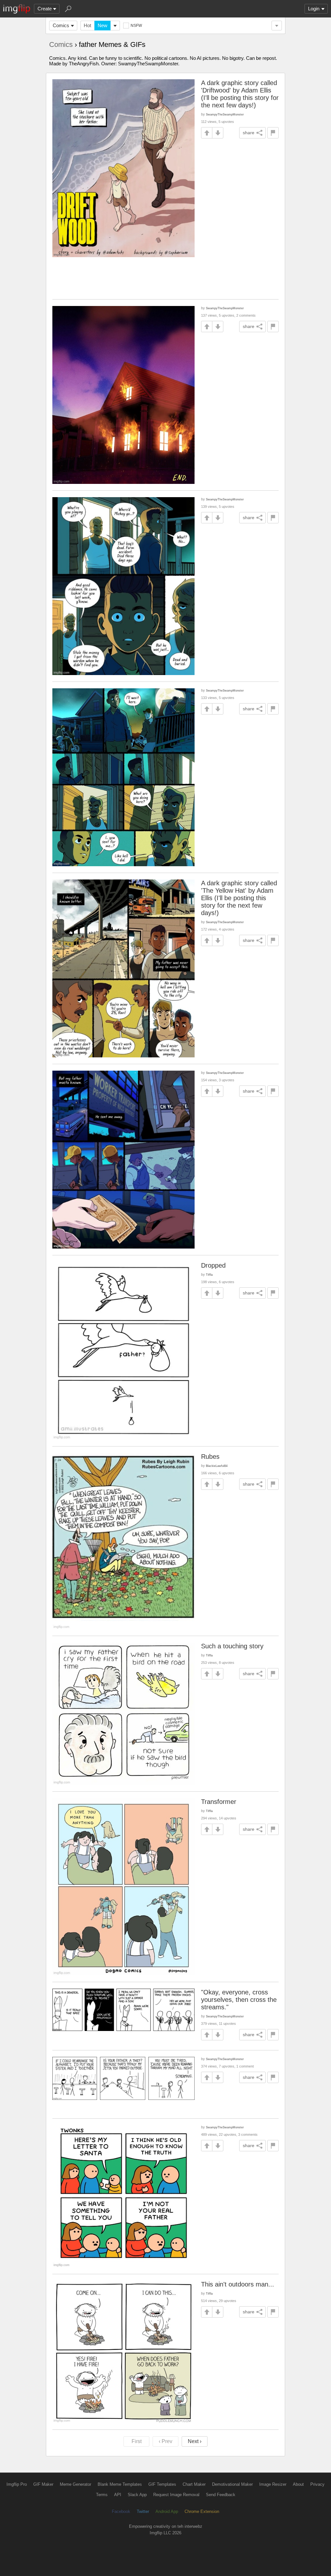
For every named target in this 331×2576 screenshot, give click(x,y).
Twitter (143, 2511)
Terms (102, 2495)
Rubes (210, 1457)
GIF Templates (162, 2484)
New (102, 25)
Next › (195, 2441)
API (118, 2495)
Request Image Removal (176, 2495)
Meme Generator (75, 2484)
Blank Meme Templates (120, 2484)
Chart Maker (194, 2484)
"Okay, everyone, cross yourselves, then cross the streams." (239, 2000)
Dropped (213, 1265)
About (298, 2484)
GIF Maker (43, 2484)
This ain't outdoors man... (238, 2284)
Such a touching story (232, 1646)
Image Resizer (273, 2484)
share (249, 133)
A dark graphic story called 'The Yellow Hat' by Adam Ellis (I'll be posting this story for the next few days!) (239, 898)
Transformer (219, 1802)
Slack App (137, 2495)
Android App (167, 2511)
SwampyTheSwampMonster (225, 114)
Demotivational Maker (232, 2484)
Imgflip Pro (17, 2484)
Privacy (317, 2484)
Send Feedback (221, 2495)
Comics (61, 25)
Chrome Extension (202, 2511)
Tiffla (209, 1275)
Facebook (121, 2511)
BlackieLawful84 (217, 1466)
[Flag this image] (273, 133)
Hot (87, 25)
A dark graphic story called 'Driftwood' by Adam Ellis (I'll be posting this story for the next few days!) (240, 94)
